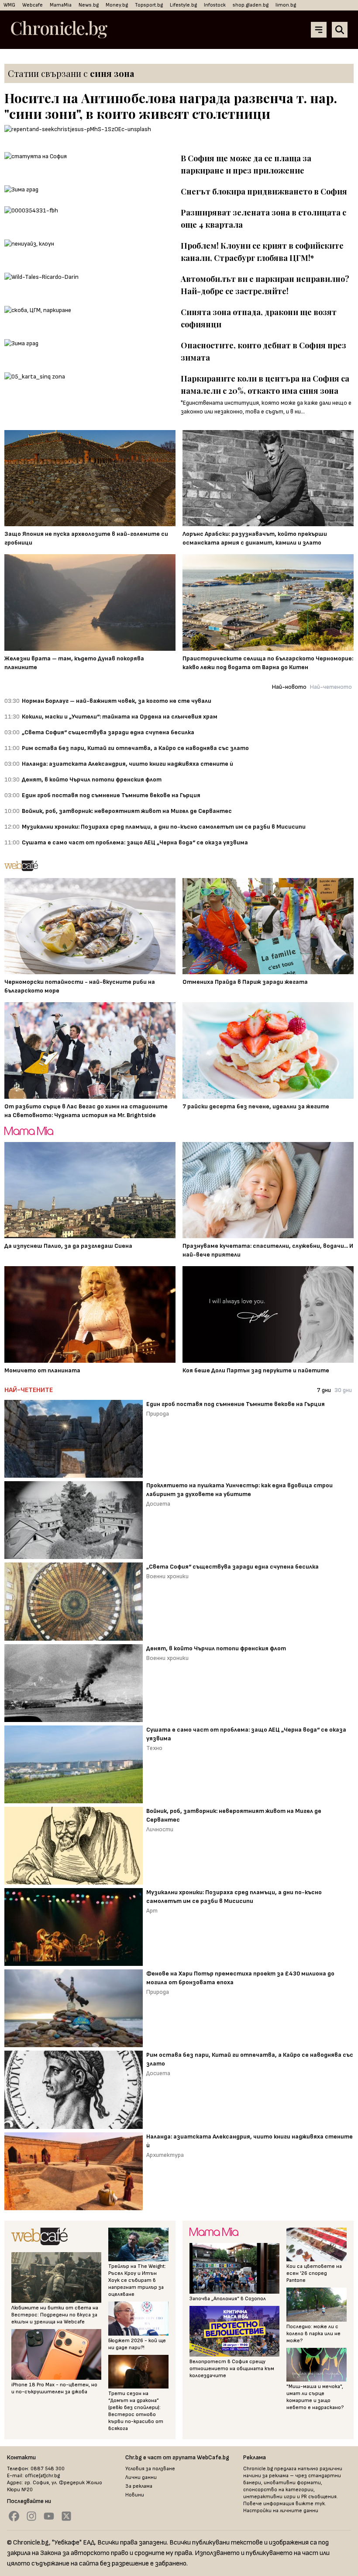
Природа (158, 1414)
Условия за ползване (150, 2469)
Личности (160, 1829)
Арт (152, 1911)
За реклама (139, 2486)
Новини (135, 2495)
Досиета (158, 1504)
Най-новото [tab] (289, 687)
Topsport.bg (149, 5)
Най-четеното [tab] (331, 687)
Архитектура (165, 2155)
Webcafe (33, 5)
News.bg (89, 5)
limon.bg (286, 5)
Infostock (215, 5)
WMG (9, 5)
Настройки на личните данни (281, 2511)
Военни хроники (167, 1576)
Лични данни (141, 2477)
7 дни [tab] (324, 1390)
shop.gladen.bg (251, 5)
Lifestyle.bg (183, 5)
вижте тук (310, 2504)
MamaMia (61, 5)
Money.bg (117, 5)
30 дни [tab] (343, 1390)
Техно (154, 1748)
